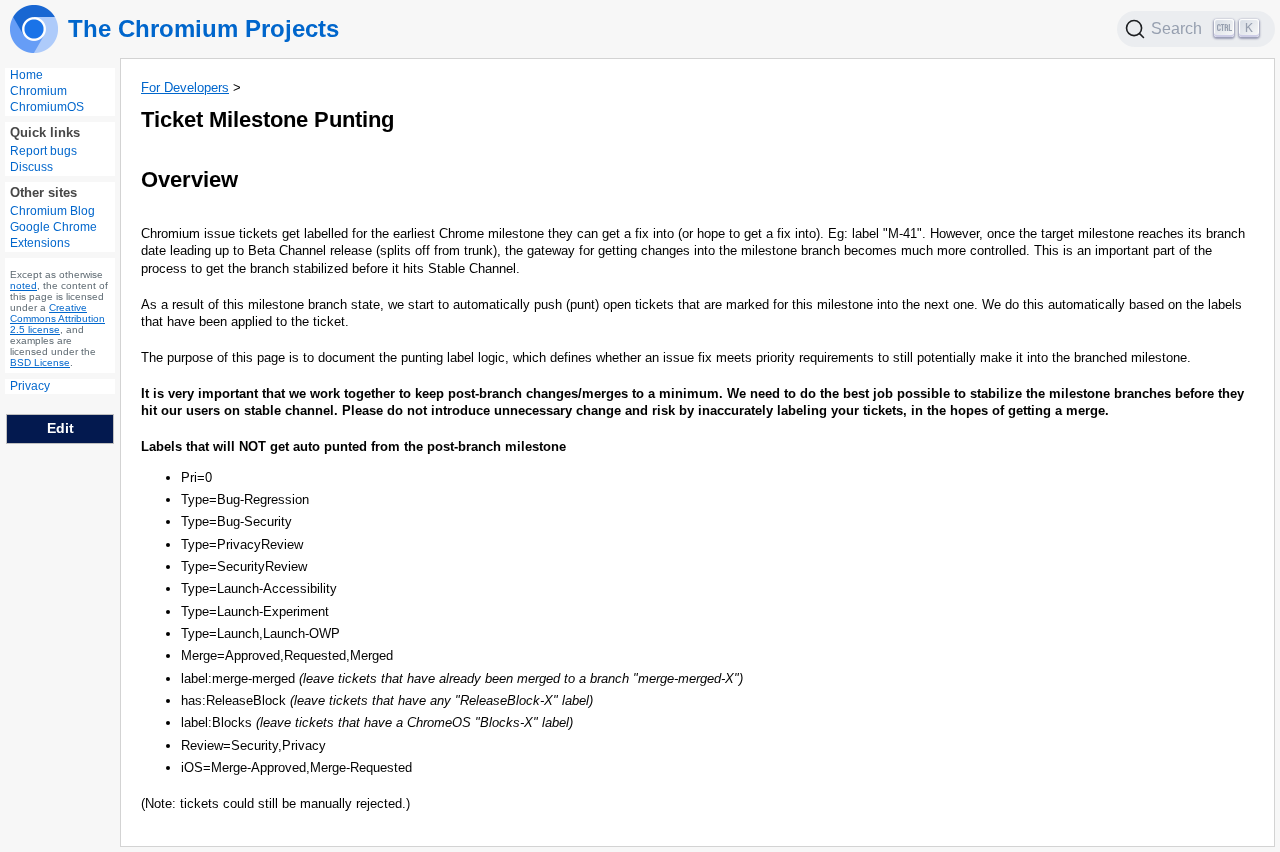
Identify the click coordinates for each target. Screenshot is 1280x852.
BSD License (40, 362)
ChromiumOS (47, 107)
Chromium (38, 91)
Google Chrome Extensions (53, 235)
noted (23, 285)
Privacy (30, 386)
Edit (60, 428)
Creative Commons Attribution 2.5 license (57, 318)
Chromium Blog (52, 211)
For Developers (185, 87)
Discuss (31, 167)
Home (26, 75)
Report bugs (43, 151)
